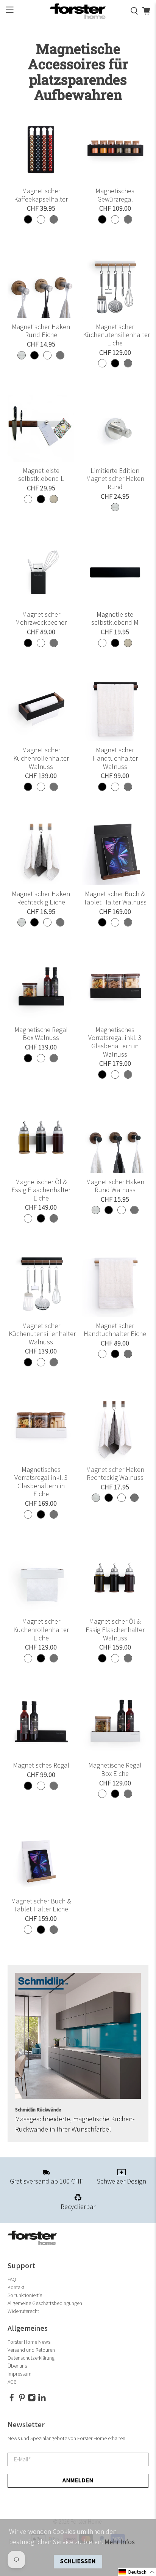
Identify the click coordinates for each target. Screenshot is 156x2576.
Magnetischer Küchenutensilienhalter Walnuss (41, 1334)
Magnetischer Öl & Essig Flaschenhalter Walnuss (115, 1630)
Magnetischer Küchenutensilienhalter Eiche (115, 335)
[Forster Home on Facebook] (12, 2400)
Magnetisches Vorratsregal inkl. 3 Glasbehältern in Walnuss (115, 1042)
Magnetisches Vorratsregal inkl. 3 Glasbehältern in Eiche (41, 1482)
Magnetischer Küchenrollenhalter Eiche (41, 1630)
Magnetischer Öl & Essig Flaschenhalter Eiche (41, 1190)
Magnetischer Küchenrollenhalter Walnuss (41, 758)
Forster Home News (29, 2342)
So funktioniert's (25, 2295)
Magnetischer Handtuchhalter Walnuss (115, 758)
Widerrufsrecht (23, 2311)
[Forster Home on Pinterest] (22, 2400)
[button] (137, 2572)
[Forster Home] (78, 11)
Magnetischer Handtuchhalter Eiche (115, 1330)
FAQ (12, 2279)
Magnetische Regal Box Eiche (115, 1770)
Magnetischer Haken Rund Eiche (41, 331)
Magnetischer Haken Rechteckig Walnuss (115, 1474)
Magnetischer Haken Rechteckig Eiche (41, 898)
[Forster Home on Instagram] (32, 2400)
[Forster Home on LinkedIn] (42, 2400)
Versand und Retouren (31, 2350)
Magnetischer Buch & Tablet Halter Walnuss (115, 898)
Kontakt (16, 2287)
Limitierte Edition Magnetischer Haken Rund (115, 479)
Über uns (17, 2366)
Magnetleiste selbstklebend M (115, 619)
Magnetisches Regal (41, 1765)
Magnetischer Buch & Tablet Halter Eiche (41, 1906)
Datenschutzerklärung (31, 2358)
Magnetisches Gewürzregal (115, 195)
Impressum (19, 2374)
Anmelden (78, 2481)
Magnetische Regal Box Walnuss (41, 1034)
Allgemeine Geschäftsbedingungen (45, 2303)
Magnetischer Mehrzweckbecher (41, 619)
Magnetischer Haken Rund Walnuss (115, 1186)
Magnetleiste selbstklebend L (41, 475)
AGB (12, 2382)
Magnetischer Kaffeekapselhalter (41, 195)
